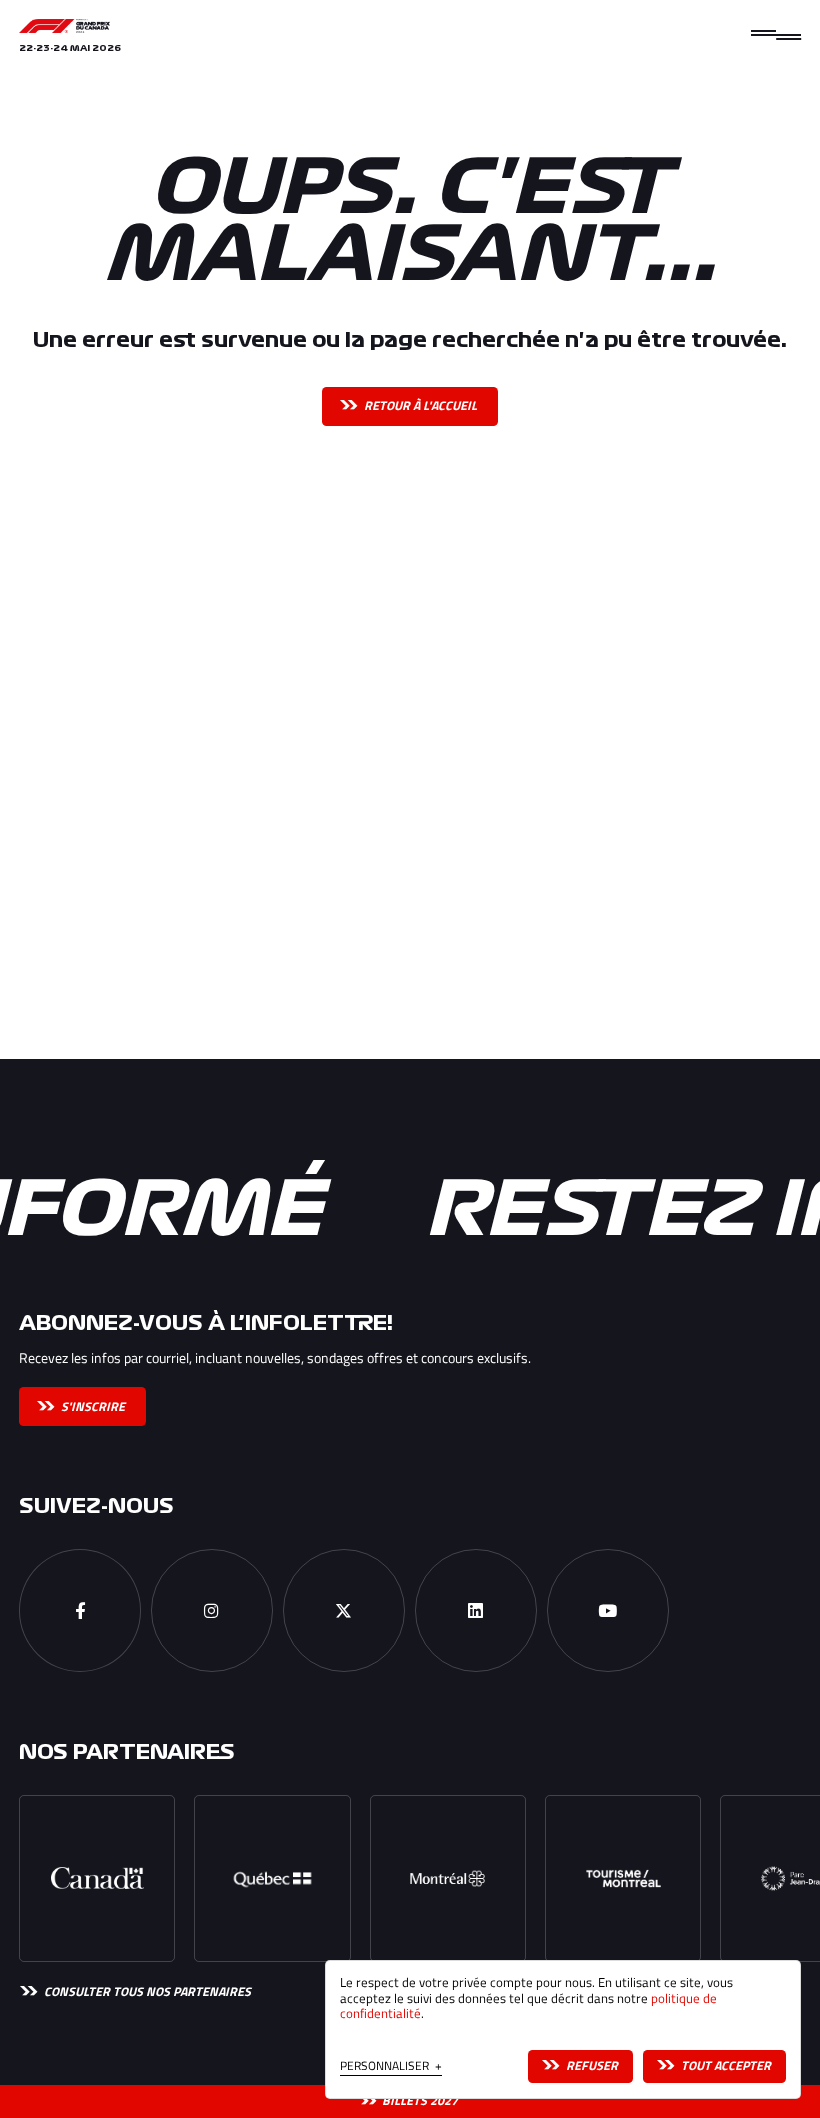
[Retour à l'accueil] (64, 26)
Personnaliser (391, 2067)
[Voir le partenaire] (97, 1879)
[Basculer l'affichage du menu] (776, 35)
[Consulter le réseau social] (80, 1610)
